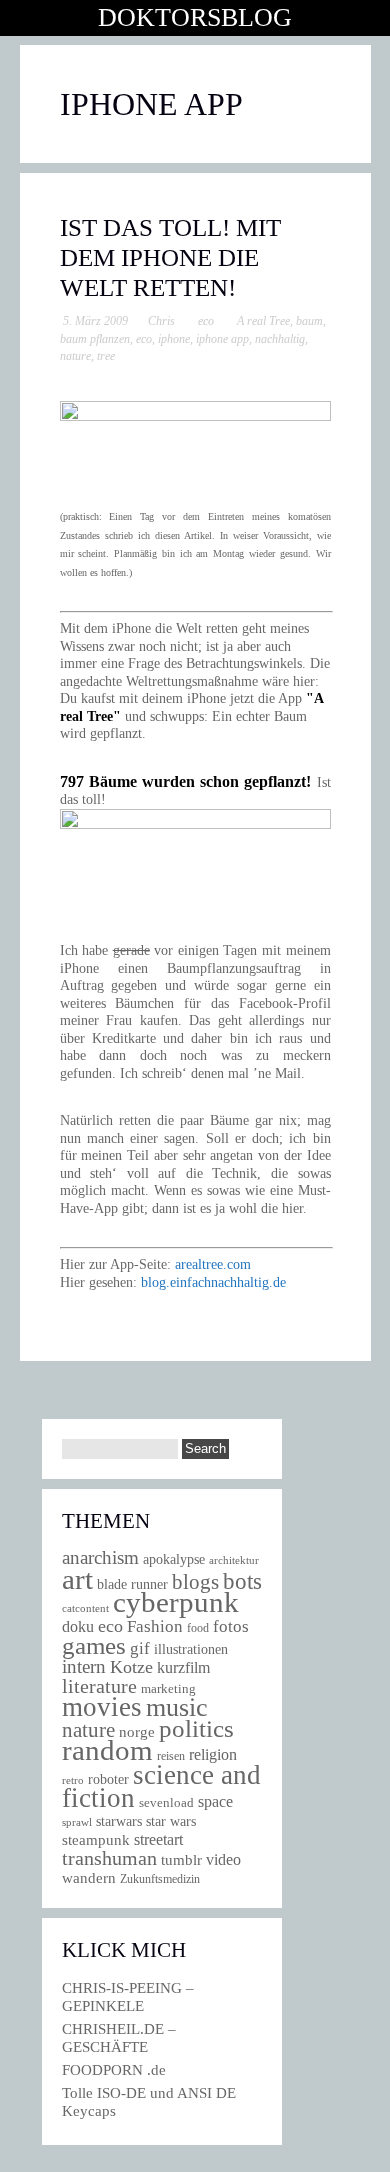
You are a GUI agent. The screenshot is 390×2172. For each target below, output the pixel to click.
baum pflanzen (95, 339)
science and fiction (161, 1786)
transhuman (109, 1858)
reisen (171, 1756)
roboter (108, 1779)
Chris (161, 321)
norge (137, 1731)
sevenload (166, 1802)
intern (84, 1666)
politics (196, 1728)
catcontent (85, 1608)
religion (213, 1754)
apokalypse (174, 1559)
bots (242, 1581)
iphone (174, 339)
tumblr (181, 1860)
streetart (158, 1839)
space (215, 1801)
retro (73, 1780)
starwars (119, 1821)
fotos (231, 1626)
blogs (195, 1582)
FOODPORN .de (114, 2070)
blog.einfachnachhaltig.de (213, 1282)
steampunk (96, 1839)
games (94, 1645)
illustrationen (191, 1649)
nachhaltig (280, 339)
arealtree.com (213, 1264)
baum (309, 321)
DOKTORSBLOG (195, 17)
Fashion (155, 1626)
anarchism (100, 1557)
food (198, 1628)
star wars (171, 1821)
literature (99, 1686)
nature (75, 356)
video (223, 1859)
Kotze (131, 1667)
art (77, 1579)
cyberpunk (176, 1602)
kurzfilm (183, 1667)
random (107, 1750)
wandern (89, 1877)
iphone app (222, 339)
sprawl (77, 1822)
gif (140, 1648)
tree (106, 356)
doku (78, 1627)
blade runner (132, 1584)
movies (102, 1707)
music (177, 1707)
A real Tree (263, 321)
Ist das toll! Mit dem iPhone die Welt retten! (170, 257)
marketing (168, 1688)
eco (206, 321)
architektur (234, 1560)
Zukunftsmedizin (160, 1879)
